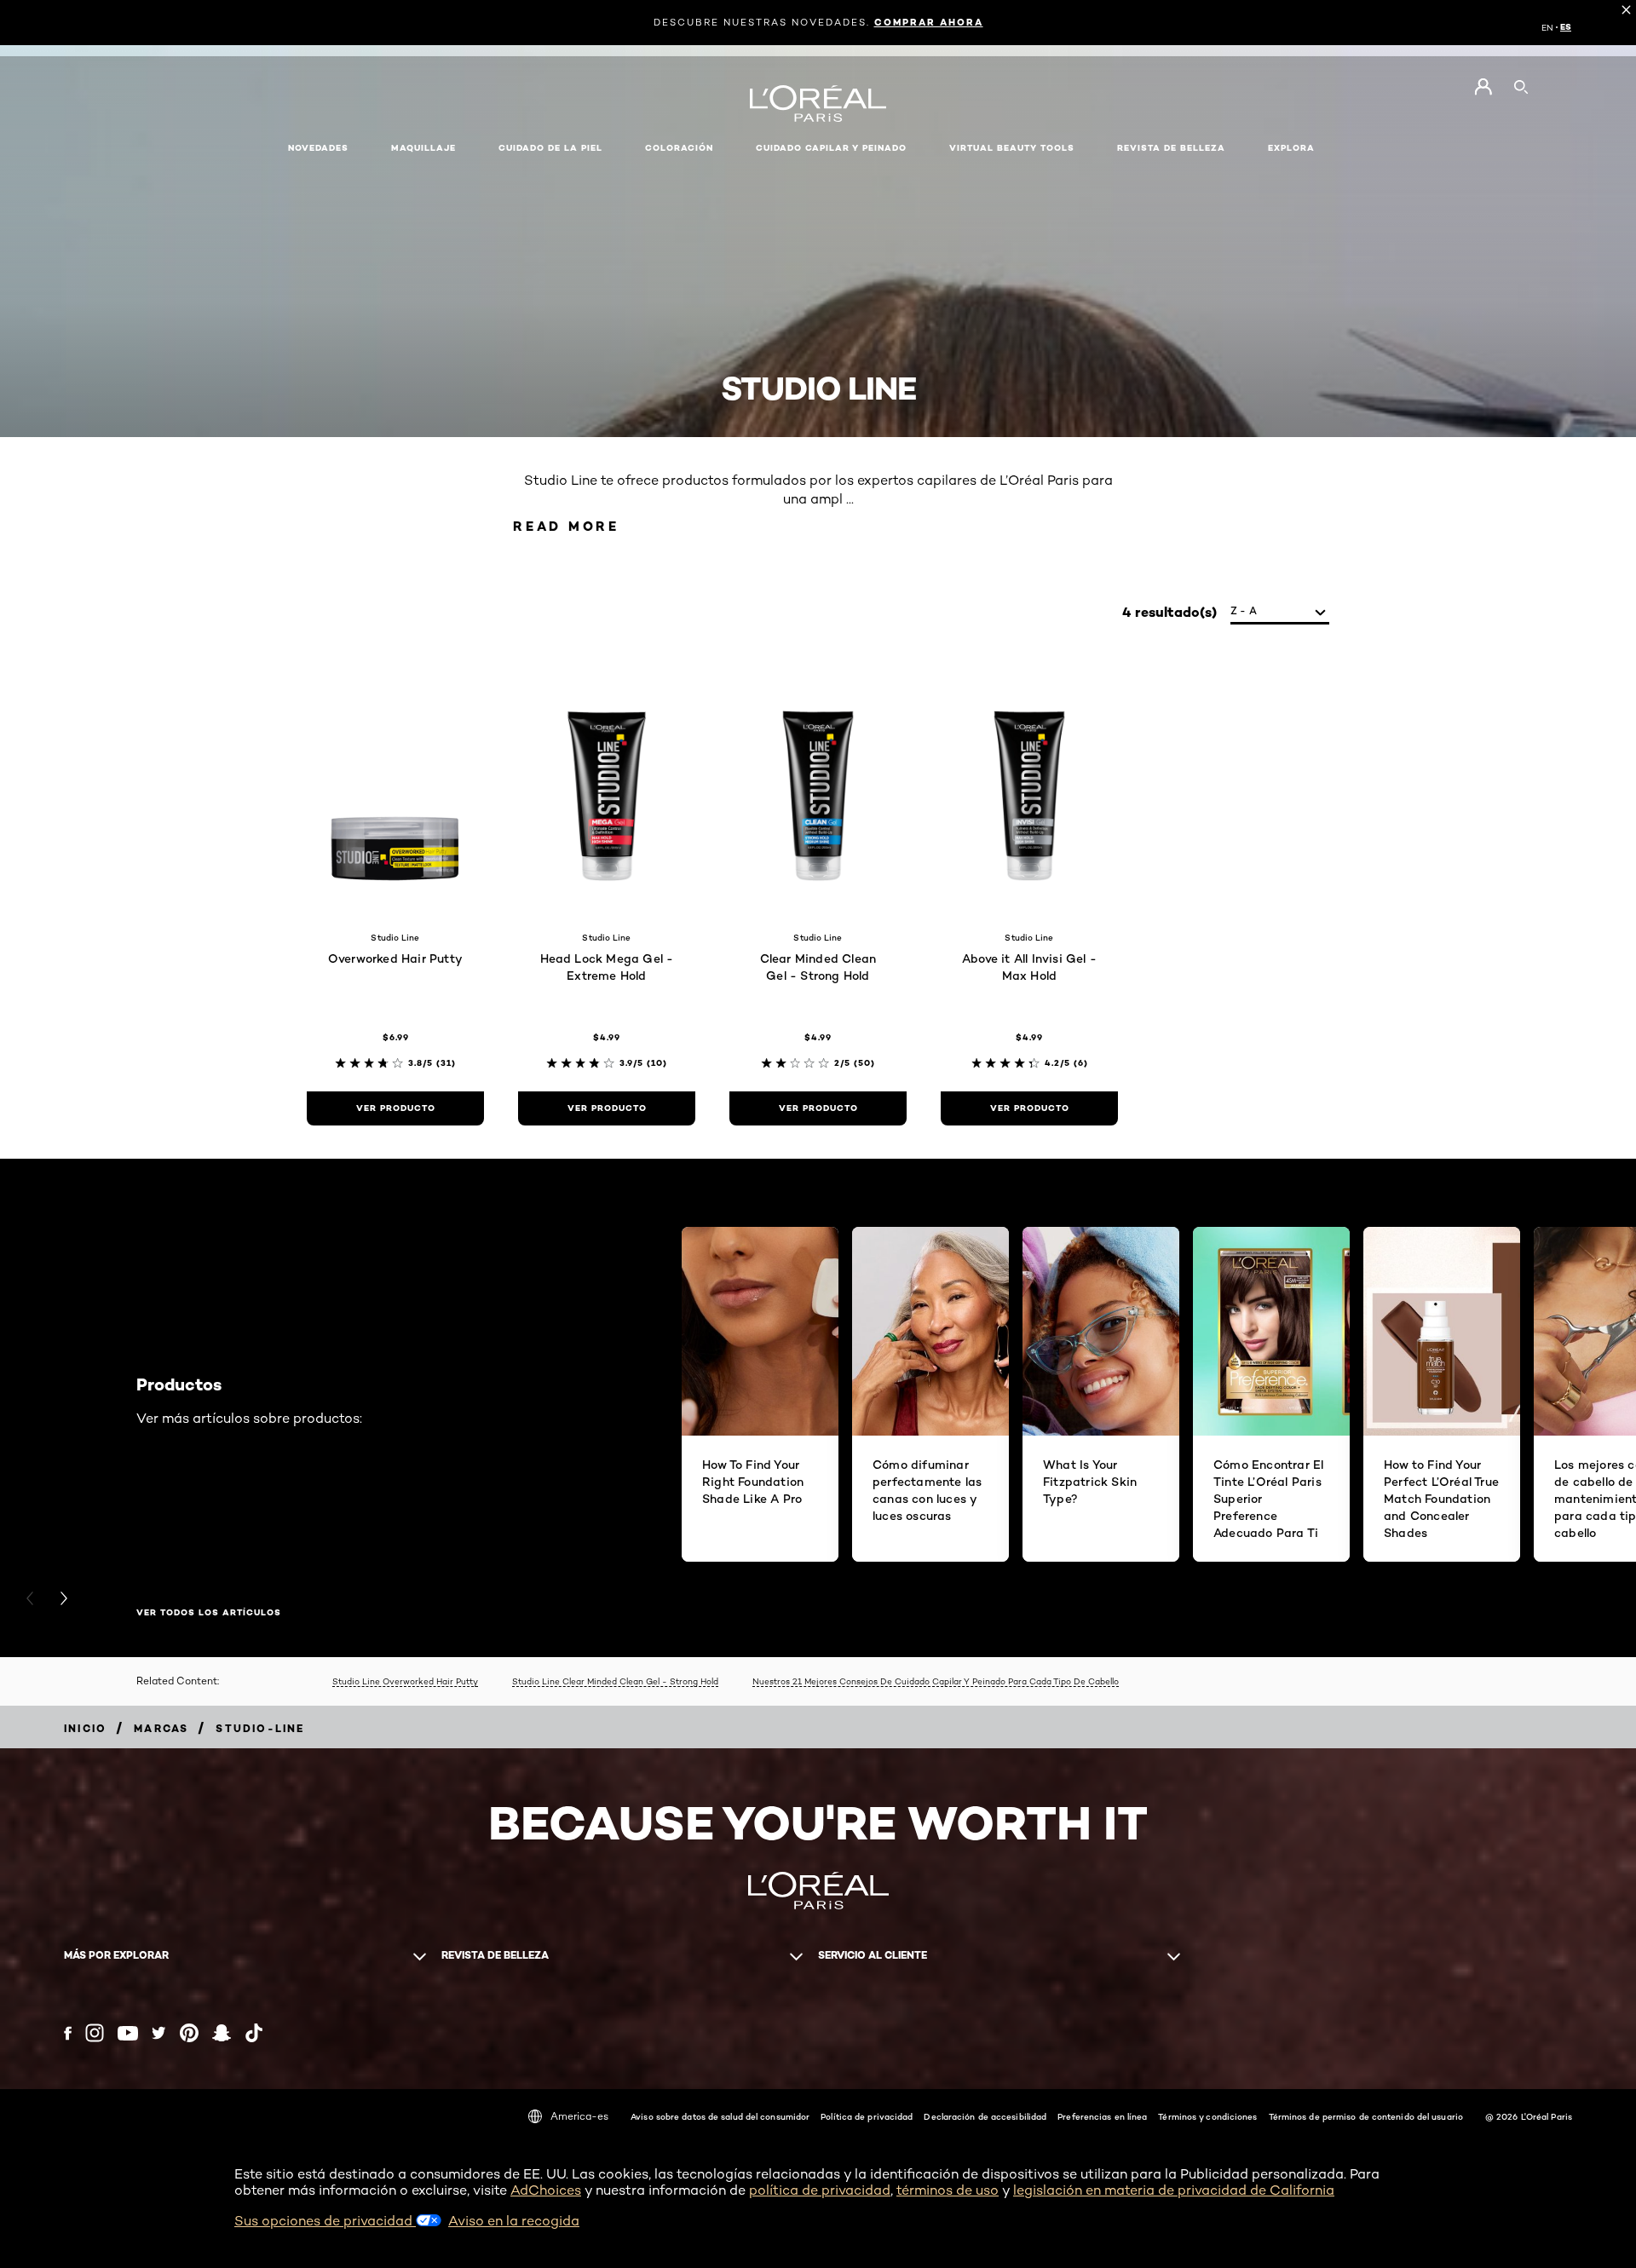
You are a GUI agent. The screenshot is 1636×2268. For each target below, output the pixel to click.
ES (1566, 27)
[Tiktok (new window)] (254, 2033)
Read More (566, 526)
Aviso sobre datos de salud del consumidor (720, 2116)
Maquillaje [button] (423, 148)
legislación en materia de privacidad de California (1174, 2190)
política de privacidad (820, 2190)
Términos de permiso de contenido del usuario (1366, 2116)
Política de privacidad (867, 2116)
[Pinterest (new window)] (189, 2033)
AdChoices (546, 2190)
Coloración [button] (679, 148)
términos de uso (948, 2190)
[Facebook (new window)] (68, 2033)
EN (1547, 27)
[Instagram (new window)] (95, 2033)
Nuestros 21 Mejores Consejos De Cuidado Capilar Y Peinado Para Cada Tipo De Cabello (936, 1681)
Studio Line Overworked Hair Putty (405, 1681)
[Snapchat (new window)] (222, 2033)
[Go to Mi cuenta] (1483, 87)
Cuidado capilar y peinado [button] (831, 148)
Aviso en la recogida (514, 2221)
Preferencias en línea (1102, 2116)
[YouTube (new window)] (128, 2033)
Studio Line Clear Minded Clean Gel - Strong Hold (615, 1681)
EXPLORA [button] (1291, 148)
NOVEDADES (318, 148)
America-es (579, 2116)
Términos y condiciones (1207, 2116)
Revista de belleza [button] (1171, 148)
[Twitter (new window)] (159, 2033)
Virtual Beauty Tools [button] (1012, 148)
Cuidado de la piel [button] (550, 148)
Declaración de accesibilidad (985, 2116)
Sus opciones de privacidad (325, 2221)
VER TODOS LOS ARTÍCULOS (209, 1613)
